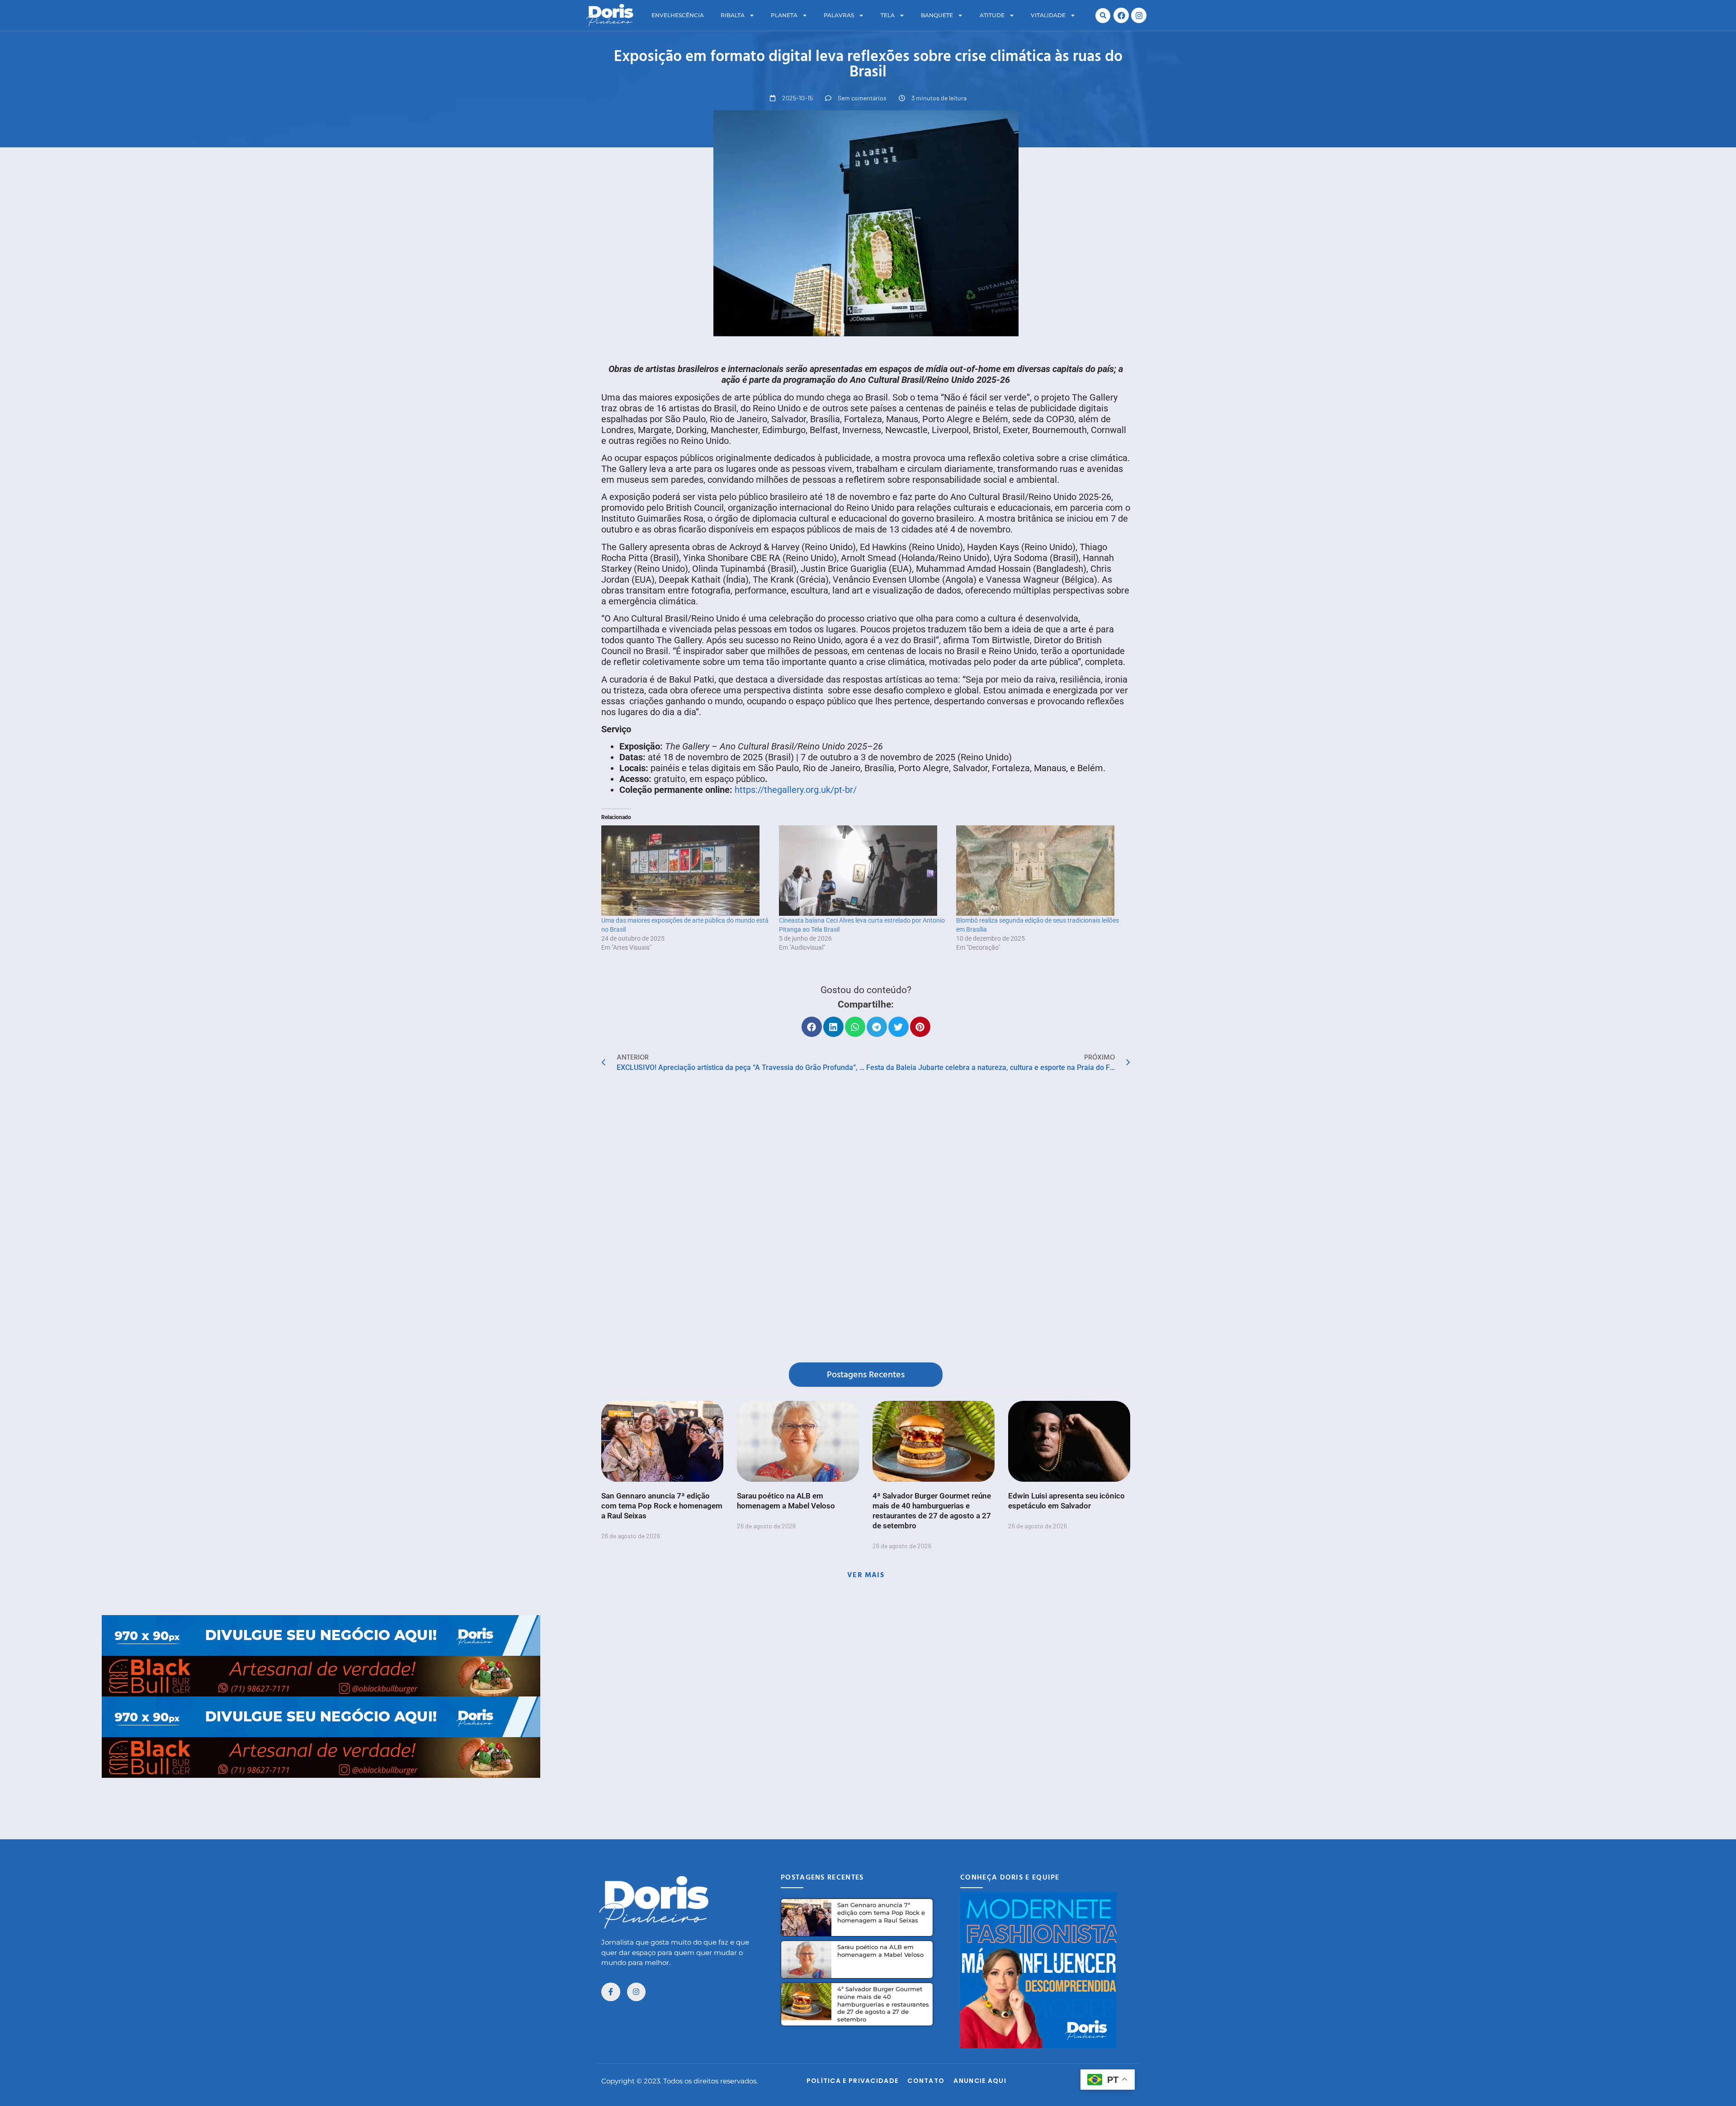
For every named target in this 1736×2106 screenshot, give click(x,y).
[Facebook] (1121, 15)
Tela (888, 15)
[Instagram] (1139, 15)
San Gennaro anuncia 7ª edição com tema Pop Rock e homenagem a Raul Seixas (662, 1506)
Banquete (937, 15)
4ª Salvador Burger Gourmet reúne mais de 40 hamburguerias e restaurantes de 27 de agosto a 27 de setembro (883, 2004)
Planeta (784, 15)
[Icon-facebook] (611, 1992)
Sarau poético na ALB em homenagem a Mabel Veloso (880, 1951)
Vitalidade (1048, 15)
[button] (1103, 16)
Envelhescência (678, 15)
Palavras (839, 15)
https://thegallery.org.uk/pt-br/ (796, 790)
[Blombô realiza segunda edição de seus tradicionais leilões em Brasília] (1040, 871)
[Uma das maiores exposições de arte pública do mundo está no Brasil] (686, 871)
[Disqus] (866, 1220)
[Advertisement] (868, 1798)
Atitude (992, 15)
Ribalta (733, 15)
